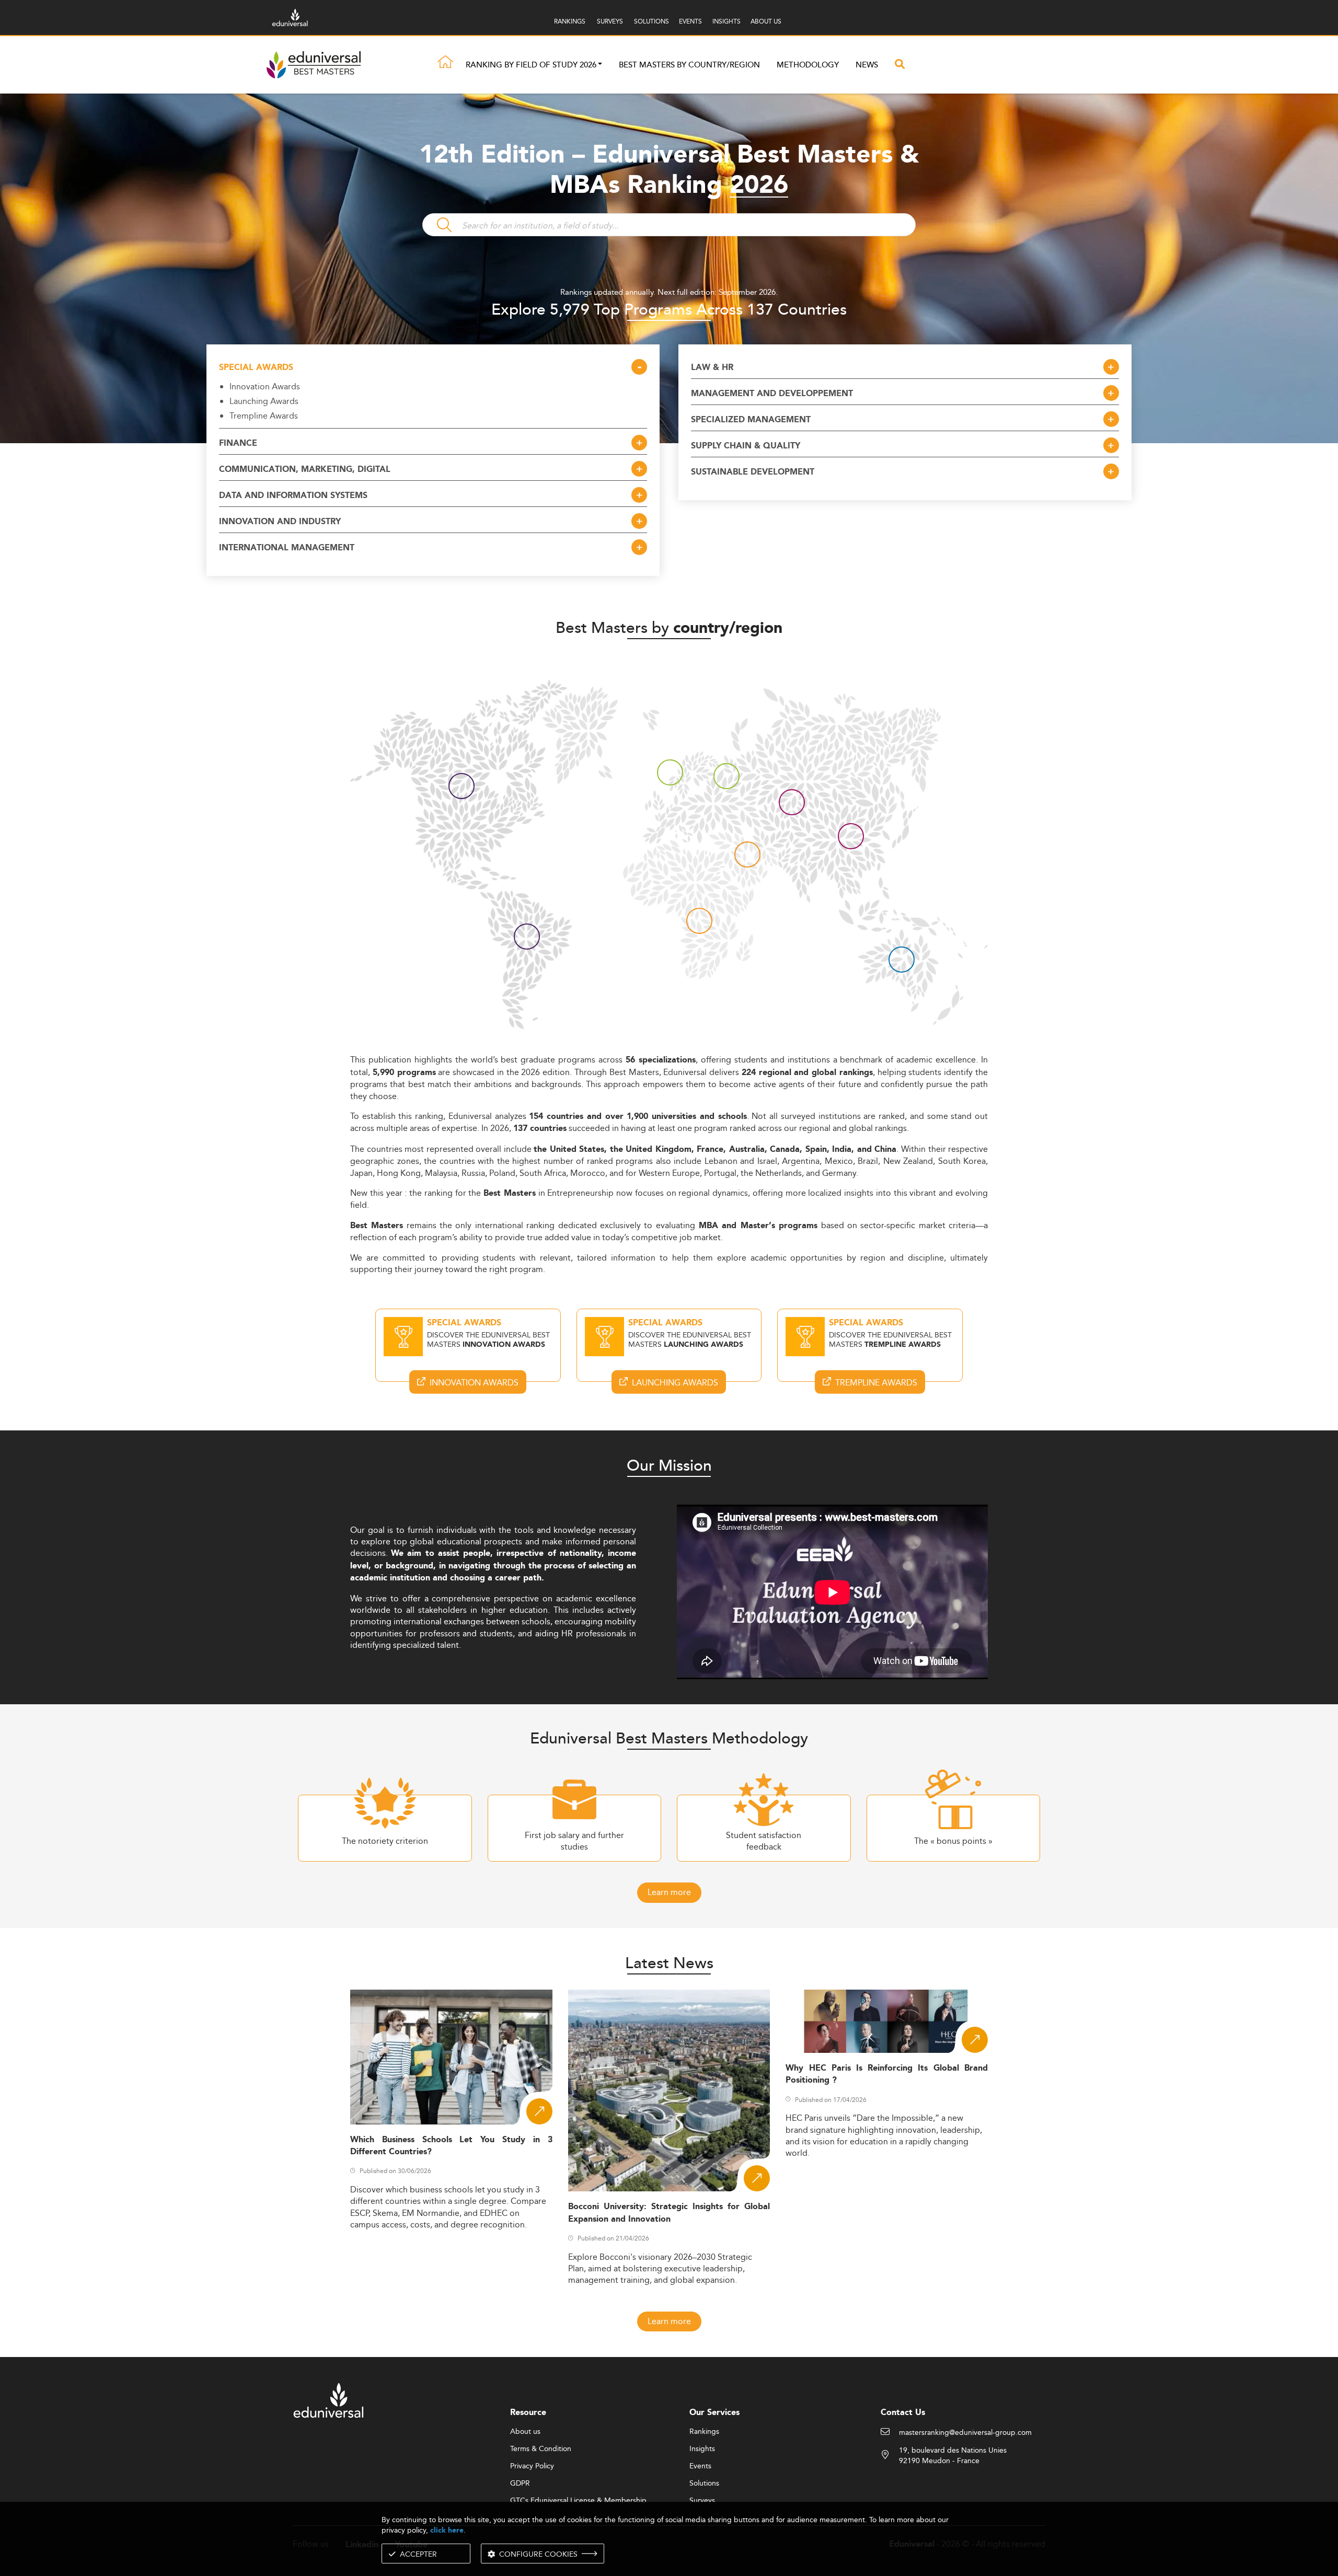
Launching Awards (264, 401)
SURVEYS (610, 21)
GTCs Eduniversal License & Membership (578, 2501)
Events (700, 2466)
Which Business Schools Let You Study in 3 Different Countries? (451, 2146)
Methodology (808, 65)
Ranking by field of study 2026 (531, 65)
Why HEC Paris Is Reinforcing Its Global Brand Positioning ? (887, 2074)
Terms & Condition (541, 2449)
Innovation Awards (265, 386)
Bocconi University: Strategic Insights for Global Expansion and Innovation (669, 2213)
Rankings (704, 2432)
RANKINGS (570, 21)
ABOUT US (766, 21)
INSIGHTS (726, 21)
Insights (702, 2449)
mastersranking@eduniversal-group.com (965, 2433)
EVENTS (690, 21)
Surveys (702, 2501)
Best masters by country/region (689, 65)
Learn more (669, 1892)
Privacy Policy (532, 2466)
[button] (600, 65)
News (867, 65)
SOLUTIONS (651, 21)
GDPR (520, 2483)
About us (525, 2432)
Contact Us (903, 2413)
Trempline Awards (264, 415)
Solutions (704, 2483)
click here (447, 2530)
